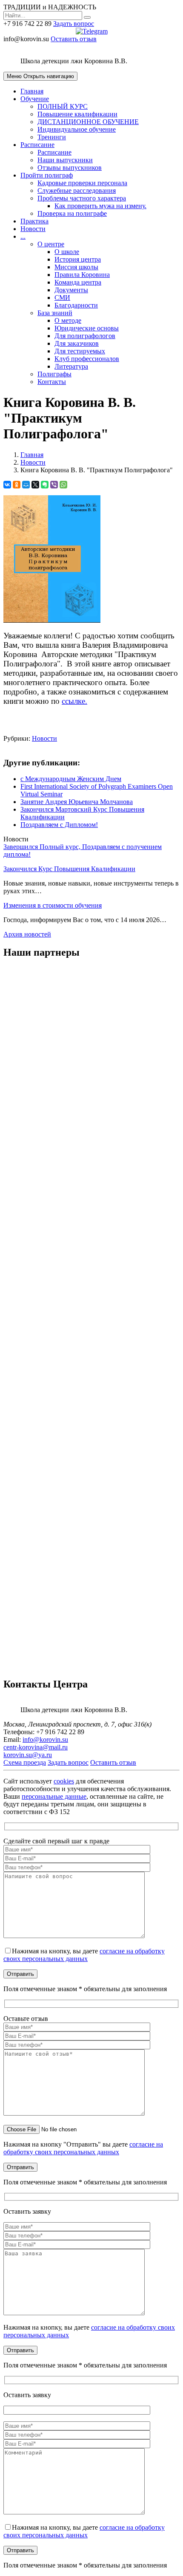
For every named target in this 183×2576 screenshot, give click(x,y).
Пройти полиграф (47, 175)
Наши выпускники (65, 160)
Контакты (52, 382)
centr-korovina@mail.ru (36, 1747)
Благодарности (76, 305)
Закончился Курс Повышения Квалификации (69, 869)
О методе (68, 320)
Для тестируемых (80, 351)
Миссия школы (76, 267)
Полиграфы (54, 374)
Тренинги (52, 137)
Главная (32, 91)
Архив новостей (27, 934)
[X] (35, 485)
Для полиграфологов (85, 336)
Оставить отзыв (74, 39)
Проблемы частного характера (82, 198)
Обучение (35, 99)
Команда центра (78, 282)
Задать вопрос (74, 24)
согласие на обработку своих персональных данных (84, 1955)
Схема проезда (25, 1762)
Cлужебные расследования (77, 190)
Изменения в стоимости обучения (53, 905)
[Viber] (54, 485)
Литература (71, 366)
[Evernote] (45, 485)
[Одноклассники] (17, 485)
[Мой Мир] (26, 485)
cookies (64, 1781)
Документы (71, 290)
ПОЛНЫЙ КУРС (63, 106)
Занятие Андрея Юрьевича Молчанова (77, 802)
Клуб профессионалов (87, 359)
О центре (51, 244)
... (23, 236)
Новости (33, 229)
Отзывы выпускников (70, 168)
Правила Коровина (82, 275)
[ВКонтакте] (7, 485)
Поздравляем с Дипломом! (59, 825)
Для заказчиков (77, 343)
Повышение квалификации (77, 114)
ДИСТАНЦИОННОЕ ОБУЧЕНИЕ (88, 122)
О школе (67, 252)
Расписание (37, 145)
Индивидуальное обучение (77, 129)
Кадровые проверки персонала (82, 183)
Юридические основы (87, 328)
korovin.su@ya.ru (28, 1755)
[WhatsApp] (63, 485)
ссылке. (74, 701)
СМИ (62, 298)
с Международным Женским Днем (71, 779)
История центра (78, 259)
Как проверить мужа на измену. (100, 206)
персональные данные (54, 1796)
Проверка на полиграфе (72, 213)
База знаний (55, 313)
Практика (34, 221)
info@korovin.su (45, 1739)
